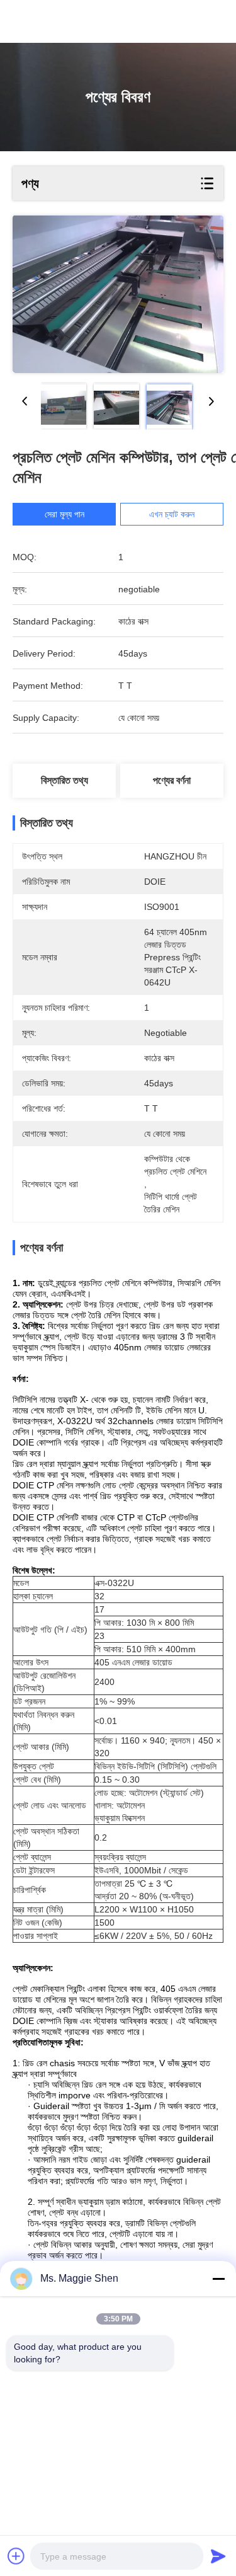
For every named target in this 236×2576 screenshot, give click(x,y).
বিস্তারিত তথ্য (65, 780)
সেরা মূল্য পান (65, 514)
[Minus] (218, 2279)
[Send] (218, 2556)
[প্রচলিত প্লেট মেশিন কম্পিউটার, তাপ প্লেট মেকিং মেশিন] (118, 294)
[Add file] (16, 2556)
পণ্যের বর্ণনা (172, 780)
